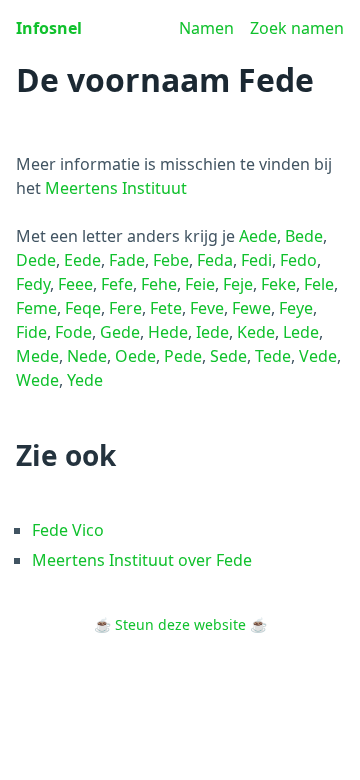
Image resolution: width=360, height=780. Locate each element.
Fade (127, 260)
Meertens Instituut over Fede (142, 560)
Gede (120, 332)
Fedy (33, 284)
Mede (37, 356)
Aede (258, 236)
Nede (87, 356)
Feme (36, 308)
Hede (168, 332)
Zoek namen (297, 28)
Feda (215, 260)
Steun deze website (180, 624)
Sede (228, 356)
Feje (238, 284)
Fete (166, 308)
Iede (212, 332)
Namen (206, 28)
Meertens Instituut (116, 188)
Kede (256, 332)
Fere (125, 308)
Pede (183, 356)
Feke (278, 284)
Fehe (159, 284)
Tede (273, 356)
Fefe (117, 284)
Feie (200, 284)
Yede (85, 380)
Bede (304, 236)
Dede (36, 260)
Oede (135, 356)
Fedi (256, 260)
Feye (296, 308)
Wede (37, 380)
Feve (207, 308)
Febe (171, 260)
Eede (82, 260)
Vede (318, 356)
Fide (31, 332)
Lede (301, 332)
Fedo (298, 260)
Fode (73, 332)
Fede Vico (68, 530)
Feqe (83, 308)
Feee (75, 284)
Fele (319, 284)
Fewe (251, 308)
